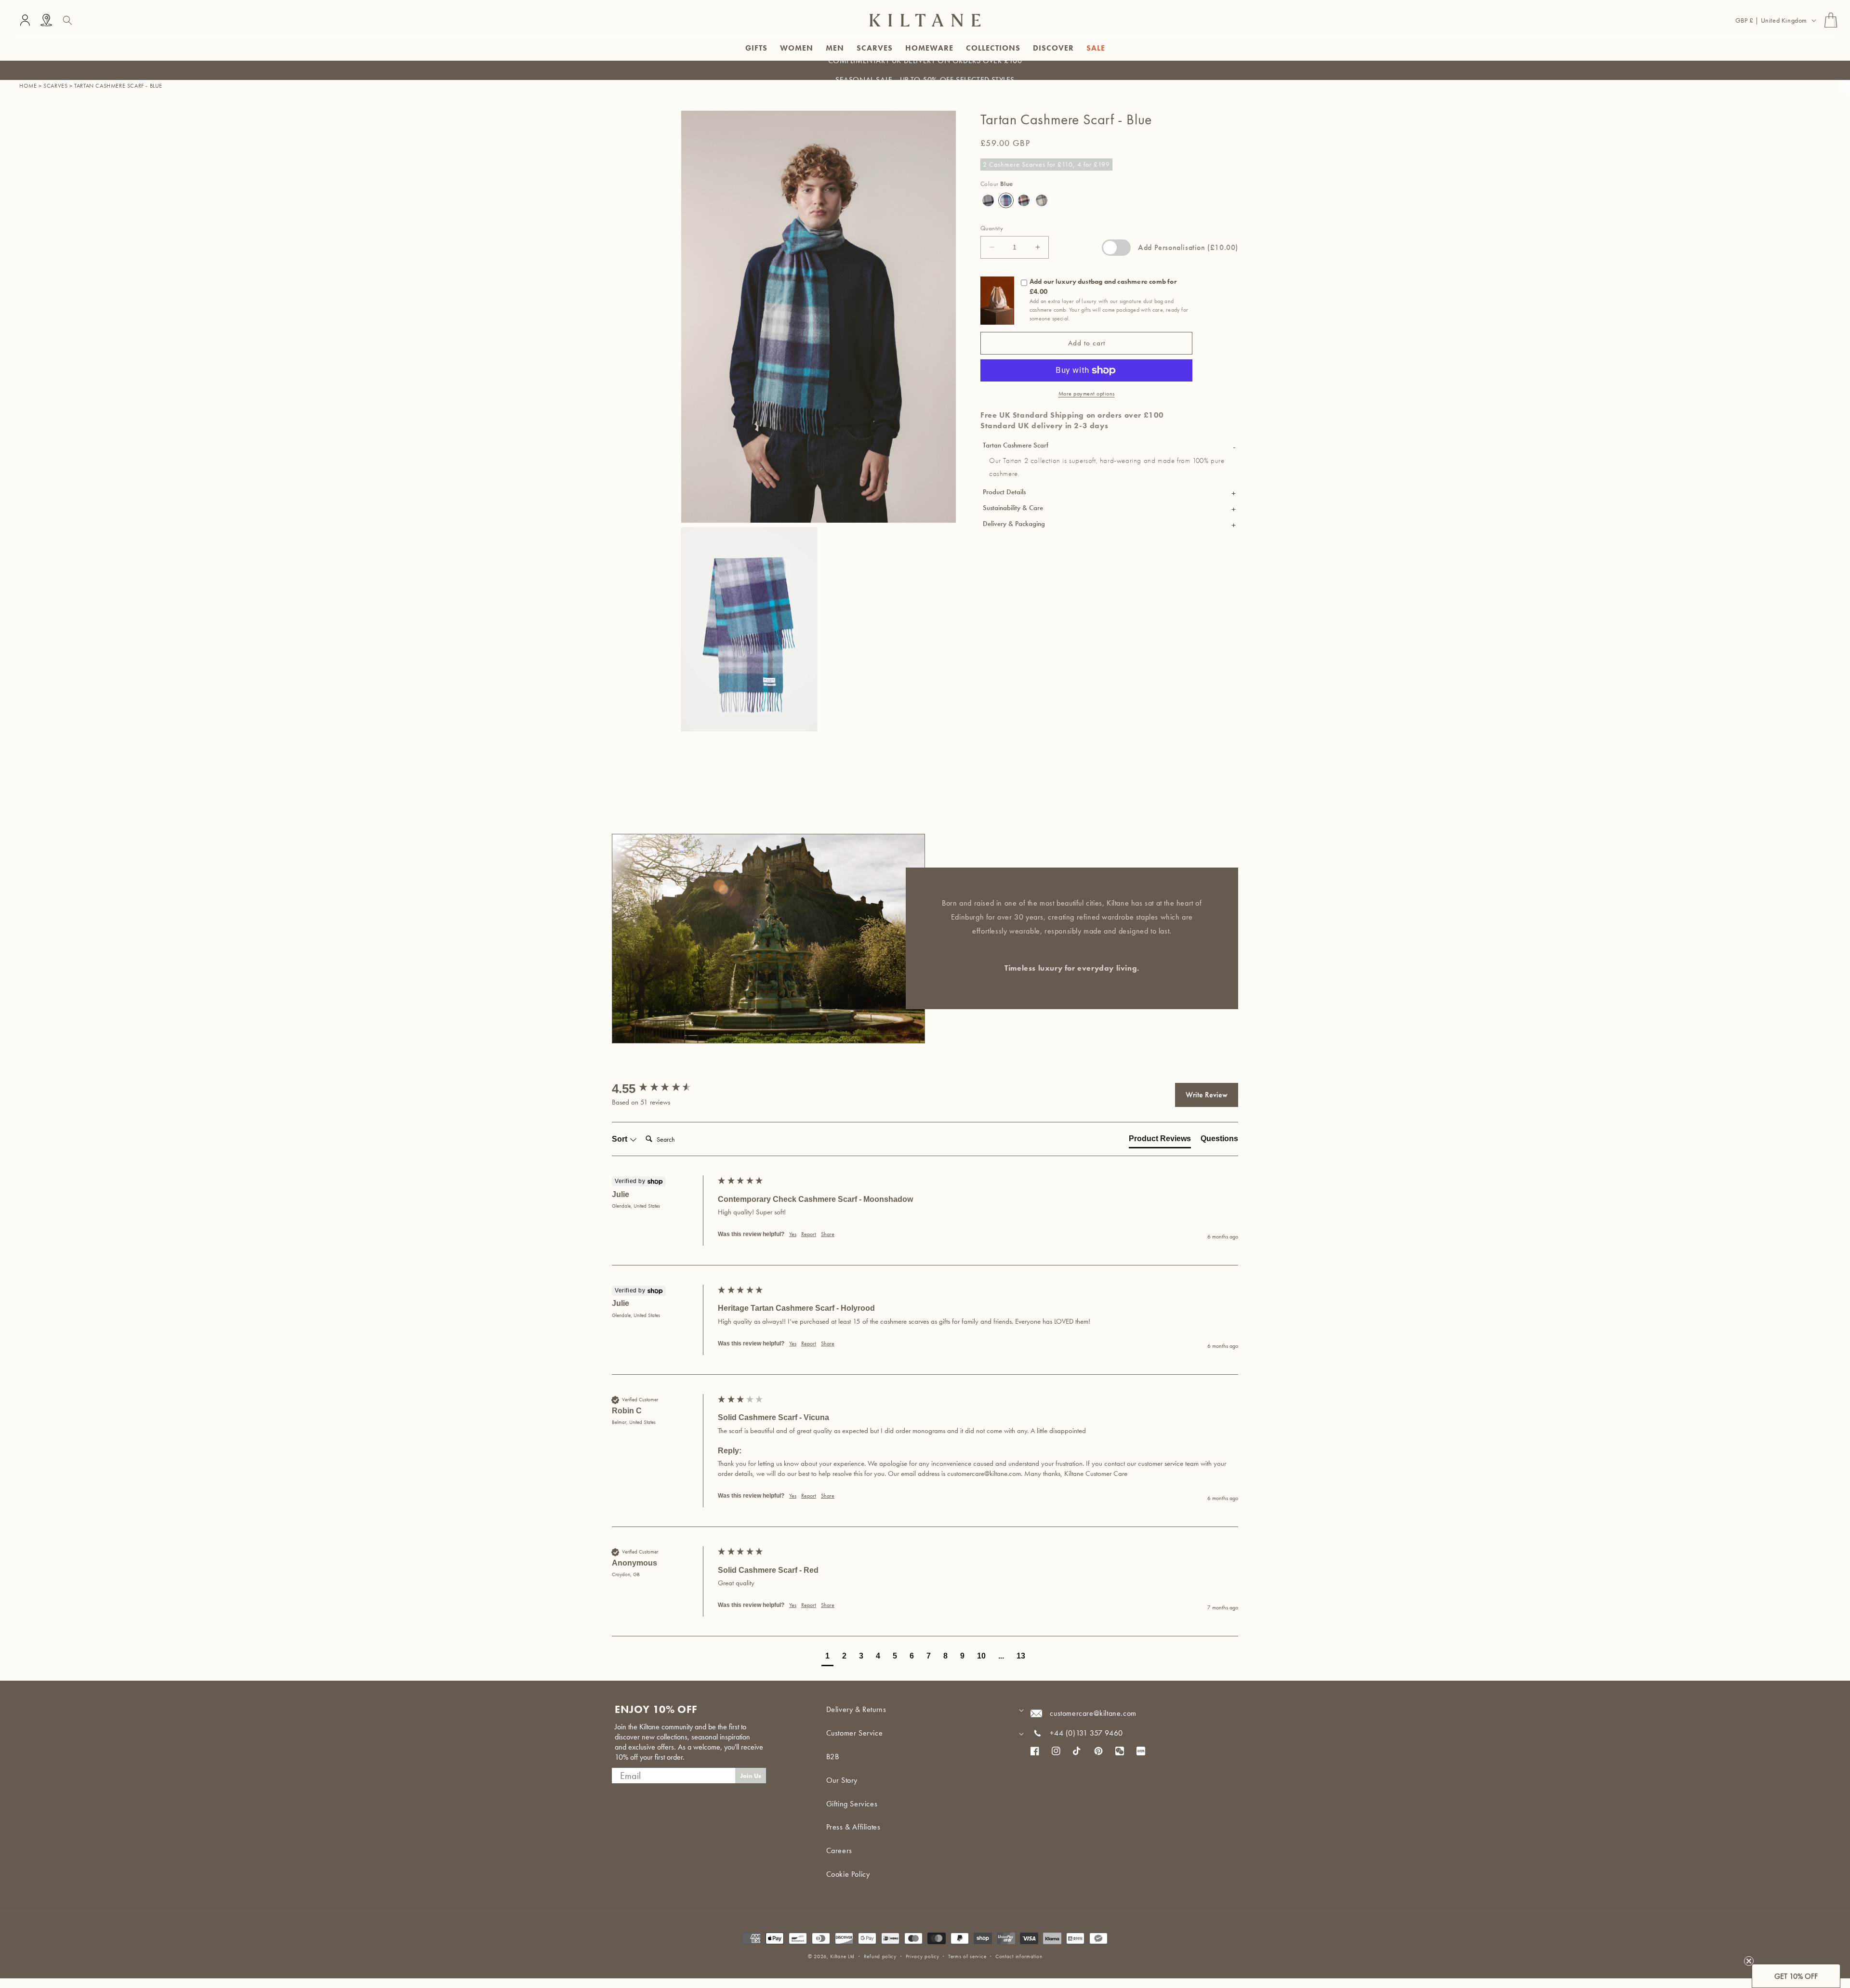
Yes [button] (793, 1234)
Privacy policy (923, 1956)
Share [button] (828, 1234)
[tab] (1160, 1141)
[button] (67, 20)
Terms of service (967, 1956)
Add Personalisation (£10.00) (1188, 247)
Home (28, 86)
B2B (833, 1757)
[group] (662, 1089)
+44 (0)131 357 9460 (1086, 1733)
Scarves (55, 86)
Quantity (992, 228)
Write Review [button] (1207, 1095)
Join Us (751, 1776)
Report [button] (809, 1234)
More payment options (1087, 394)
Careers (839, 1850)
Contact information (1019, 1956)
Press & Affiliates (853, 1827)
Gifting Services (852, 1804)
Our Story (842, 1780)
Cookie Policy (848, 1874)
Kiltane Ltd (842, 1956)
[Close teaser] (1749, 1961)
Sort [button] (621, 1139)
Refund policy (880, 1956)
